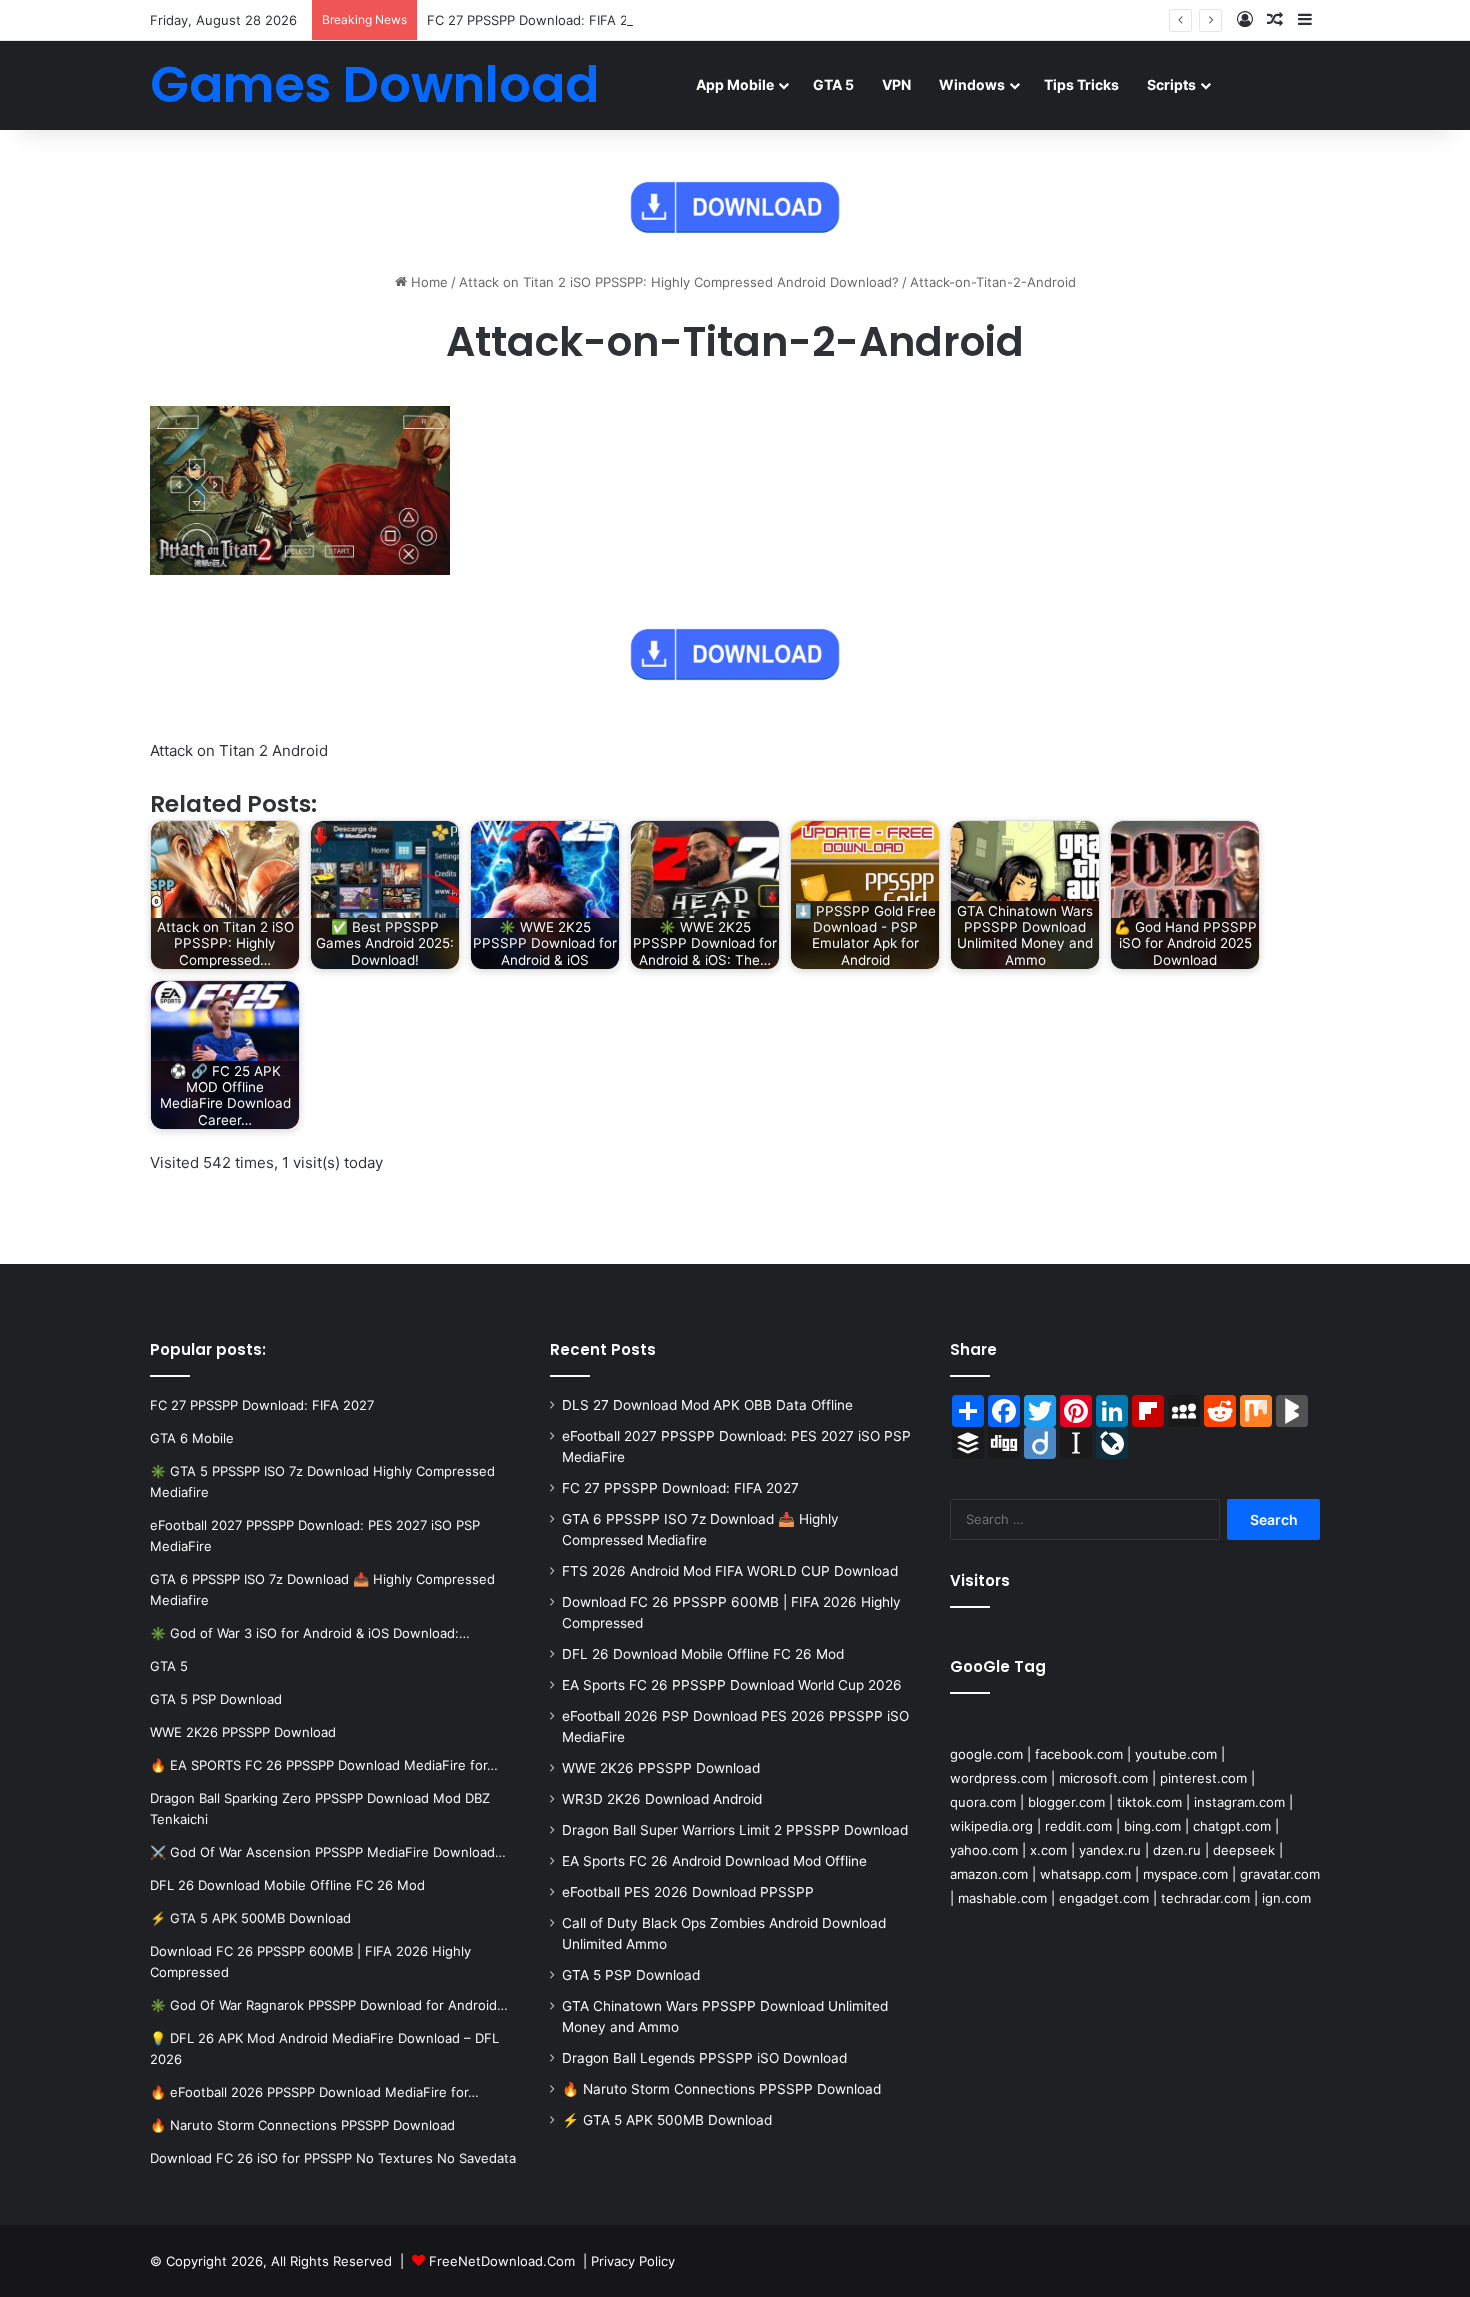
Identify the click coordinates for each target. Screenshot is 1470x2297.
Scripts (1171, 84)
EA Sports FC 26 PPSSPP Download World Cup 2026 (732, 1685)
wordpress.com (998, 1778)
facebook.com (1079, 1754)
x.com (1048, 1850)
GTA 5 (833, 84)
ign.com (1286, 1898)
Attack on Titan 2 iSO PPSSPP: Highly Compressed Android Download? (679, 282)
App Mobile (735, 84)
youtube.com (1176, 1754)
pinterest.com (1203, 1778)
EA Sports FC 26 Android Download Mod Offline (714, 1861)
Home (427, 282)
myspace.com (1185, 1874)
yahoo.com (984, 1850)
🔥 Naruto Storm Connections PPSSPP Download (721, 2089)
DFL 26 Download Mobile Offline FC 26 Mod (703, 1654)
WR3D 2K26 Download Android (662, 1799)
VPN (896, 84)
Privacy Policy (633, 2261)
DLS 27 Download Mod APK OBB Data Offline (707, 1405)
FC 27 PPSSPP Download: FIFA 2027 (539, 20)
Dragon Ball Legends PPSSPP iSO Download (704, 2058)
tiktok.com (1149, 1802)
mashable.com (1002, 1898)
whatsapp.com (1085, 1874)
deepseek (1244, 1850)
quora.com (983, 1802)
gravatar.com (1280, 1874)
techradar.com (1205, 1898)
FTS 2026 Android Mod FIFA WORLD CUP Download (730, 1571)
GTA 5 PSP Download (631, 1975)
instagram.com (1239, 1802)
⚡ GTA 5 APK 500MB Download (667, 2120)
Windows (972, 84)
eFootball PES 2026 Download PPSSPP (688, 1892)
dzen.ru (1177, 1850)
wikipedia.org (991, 1826)
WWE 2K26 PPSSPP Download (661, 1768)
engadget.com (1104, 1898)
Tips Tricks (1081, 84)
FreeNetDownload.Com (502, 2261)
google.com (986, 1754)
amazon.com (989, 1874)
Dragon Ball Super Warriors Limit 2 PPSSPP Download (735, 1830)
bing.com (1152, 1826)
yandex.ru (1110, 1850)
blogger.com (1066, 1802)
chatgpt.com (1232, 1826)
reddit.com (1078, 1826)
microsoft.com (1103, 1778)
